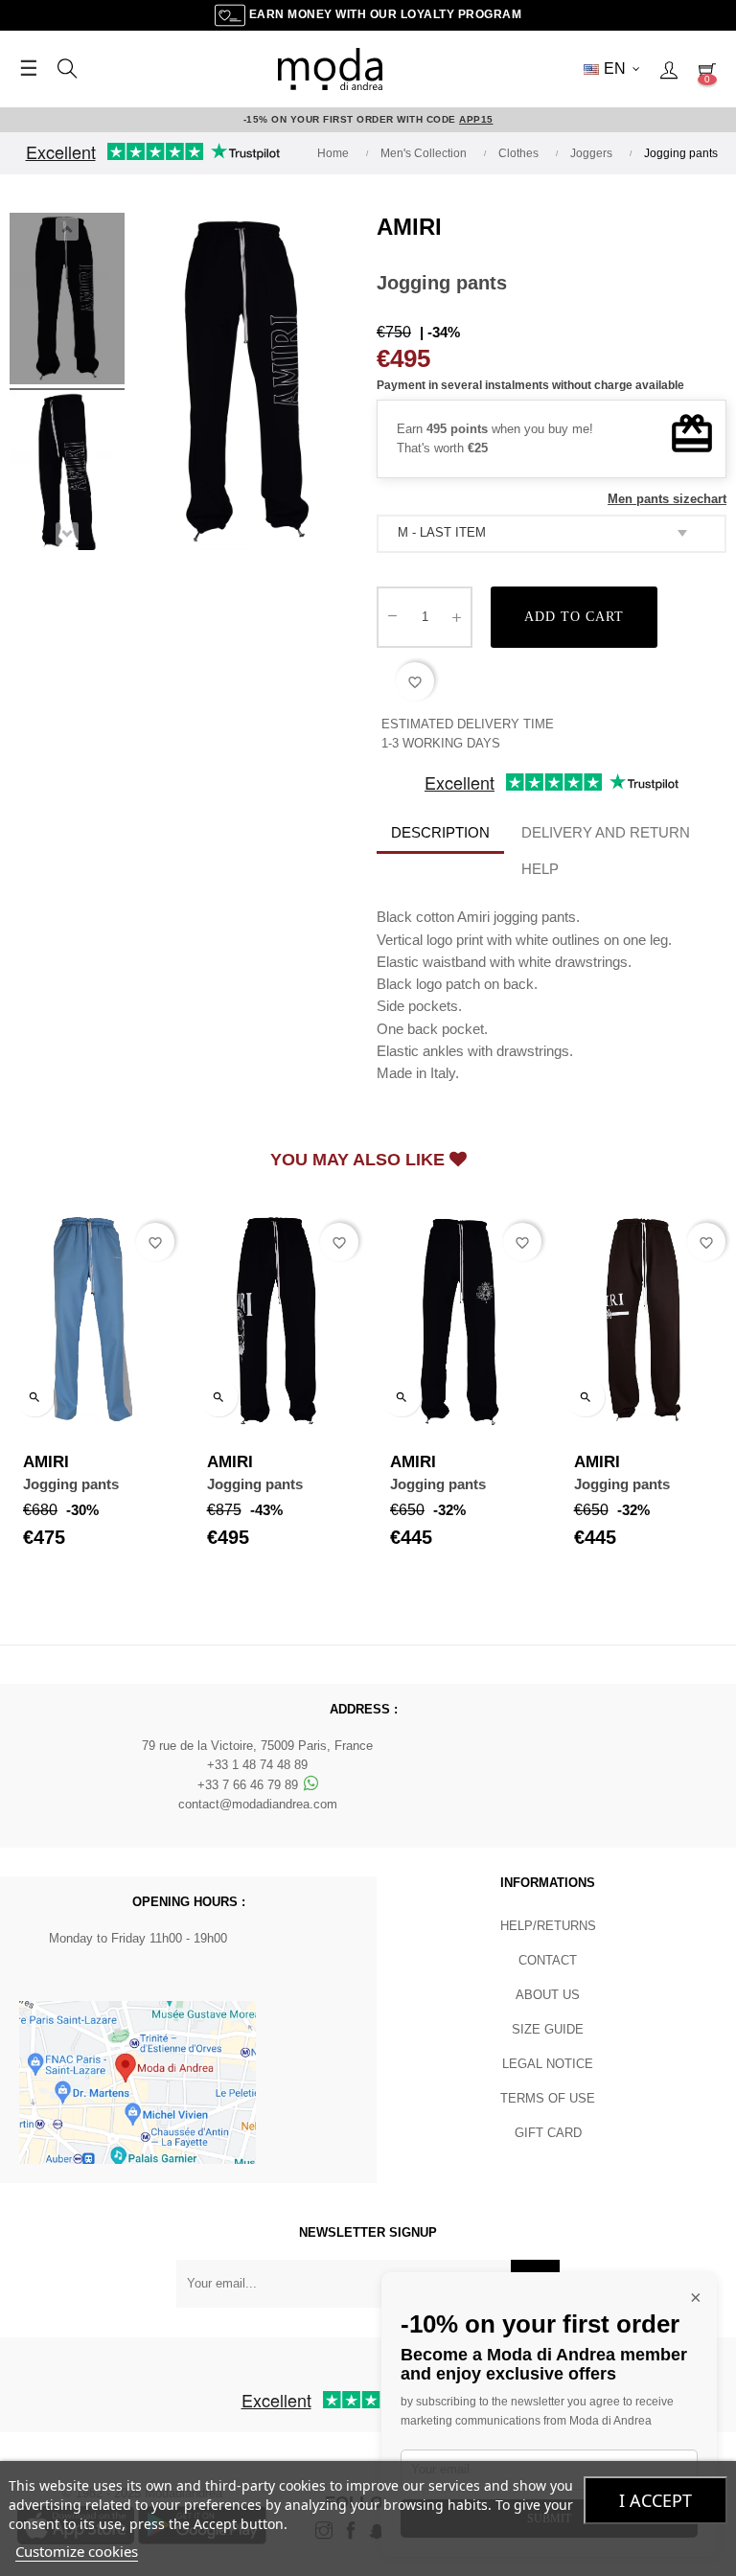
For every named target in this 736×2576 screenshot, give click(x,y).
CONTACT (548, 1960)
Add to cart (574, 617)
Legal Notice (548, 2064)
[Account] (669, 69)
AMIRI (409, 227)
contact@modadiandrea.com (258, 1804)
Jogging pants (71, 1484)
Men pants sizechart (667, 499)
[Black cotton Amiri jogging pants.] (67, 302)
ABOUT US (548, 1995)
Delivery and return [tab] (606, 832)
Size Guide (548, 2029)
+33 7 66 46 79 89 (250, 1785)
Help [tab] (540, 869)
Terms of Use (548, 2098)
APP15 (476, 119)
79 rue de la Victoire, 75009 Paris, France (257, 1746)
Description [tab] (440, 832)
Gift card (548, 2133)
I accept (655, 2500)
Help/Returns (548, 1926)
